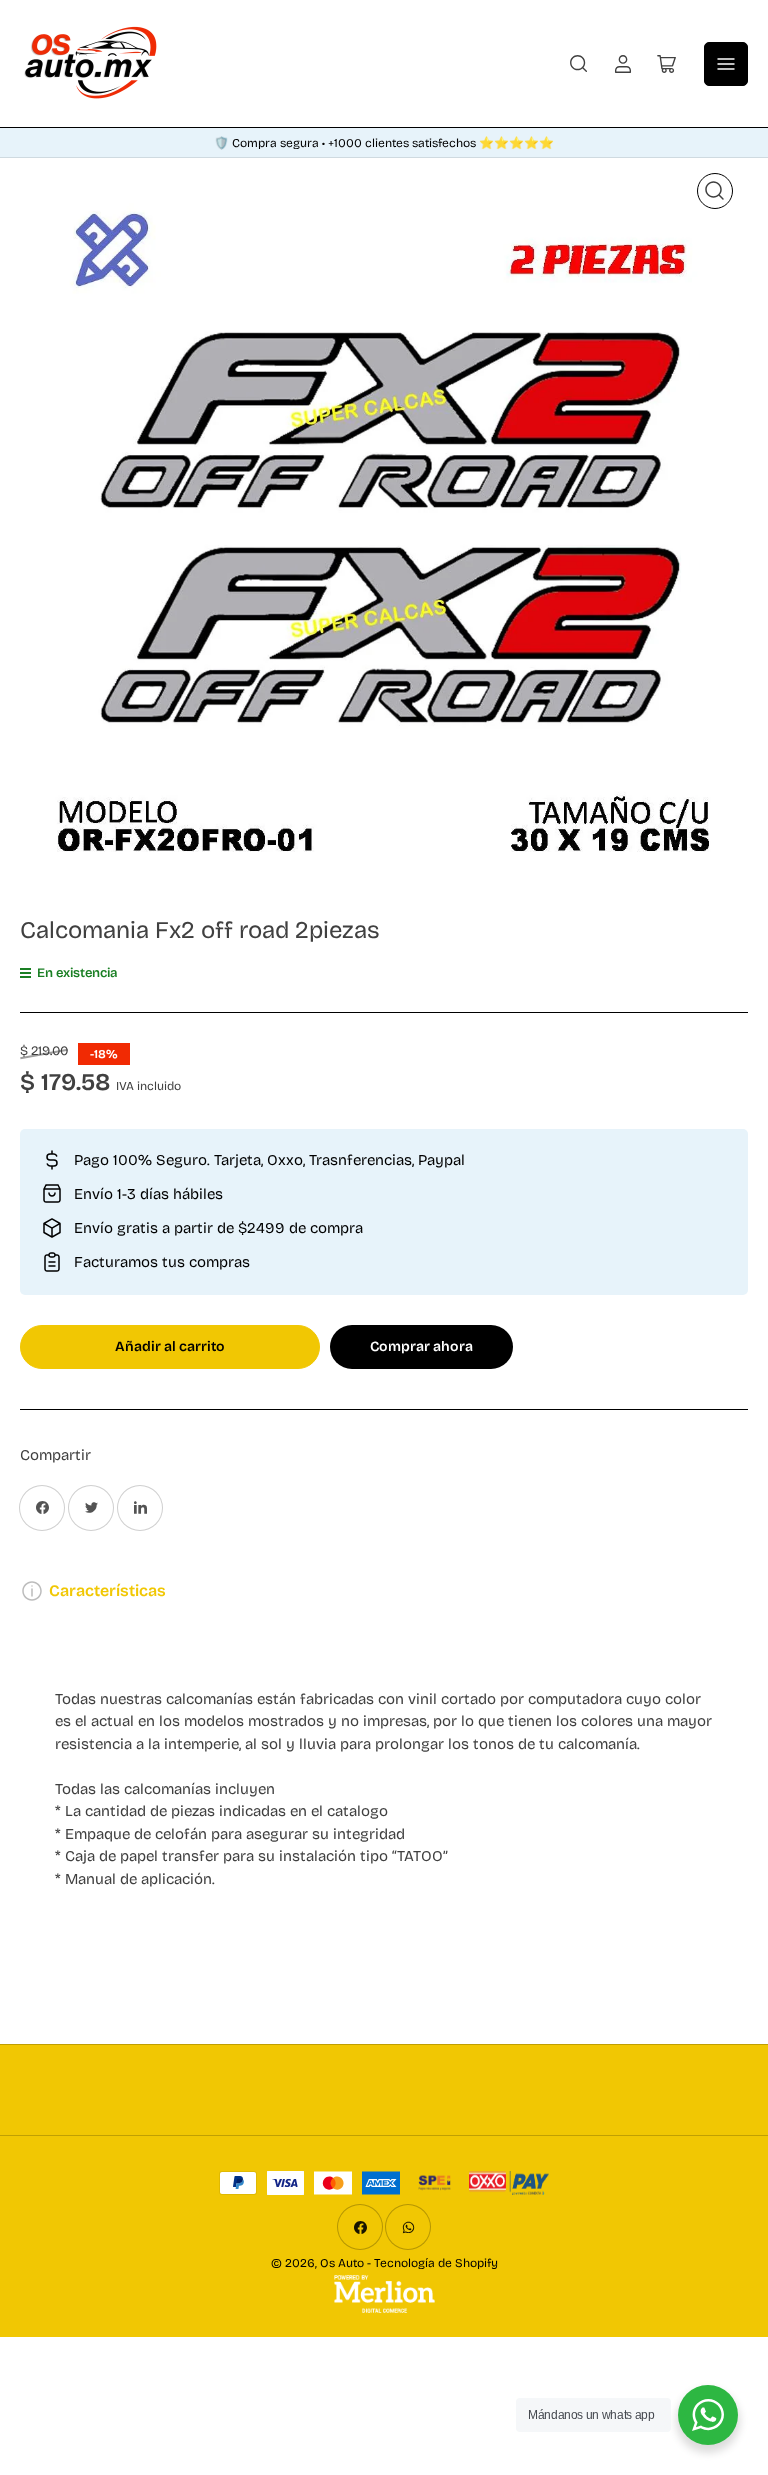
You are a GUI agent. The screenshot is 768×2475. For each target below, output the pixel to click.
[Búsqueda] (579, 64)
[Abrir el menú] (726, 64)
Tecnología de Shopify (436, 2263)
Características (107, 1590)
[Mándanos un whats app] (708, 2415)
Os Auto (342, 2263)
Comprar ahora (421, 1346)
